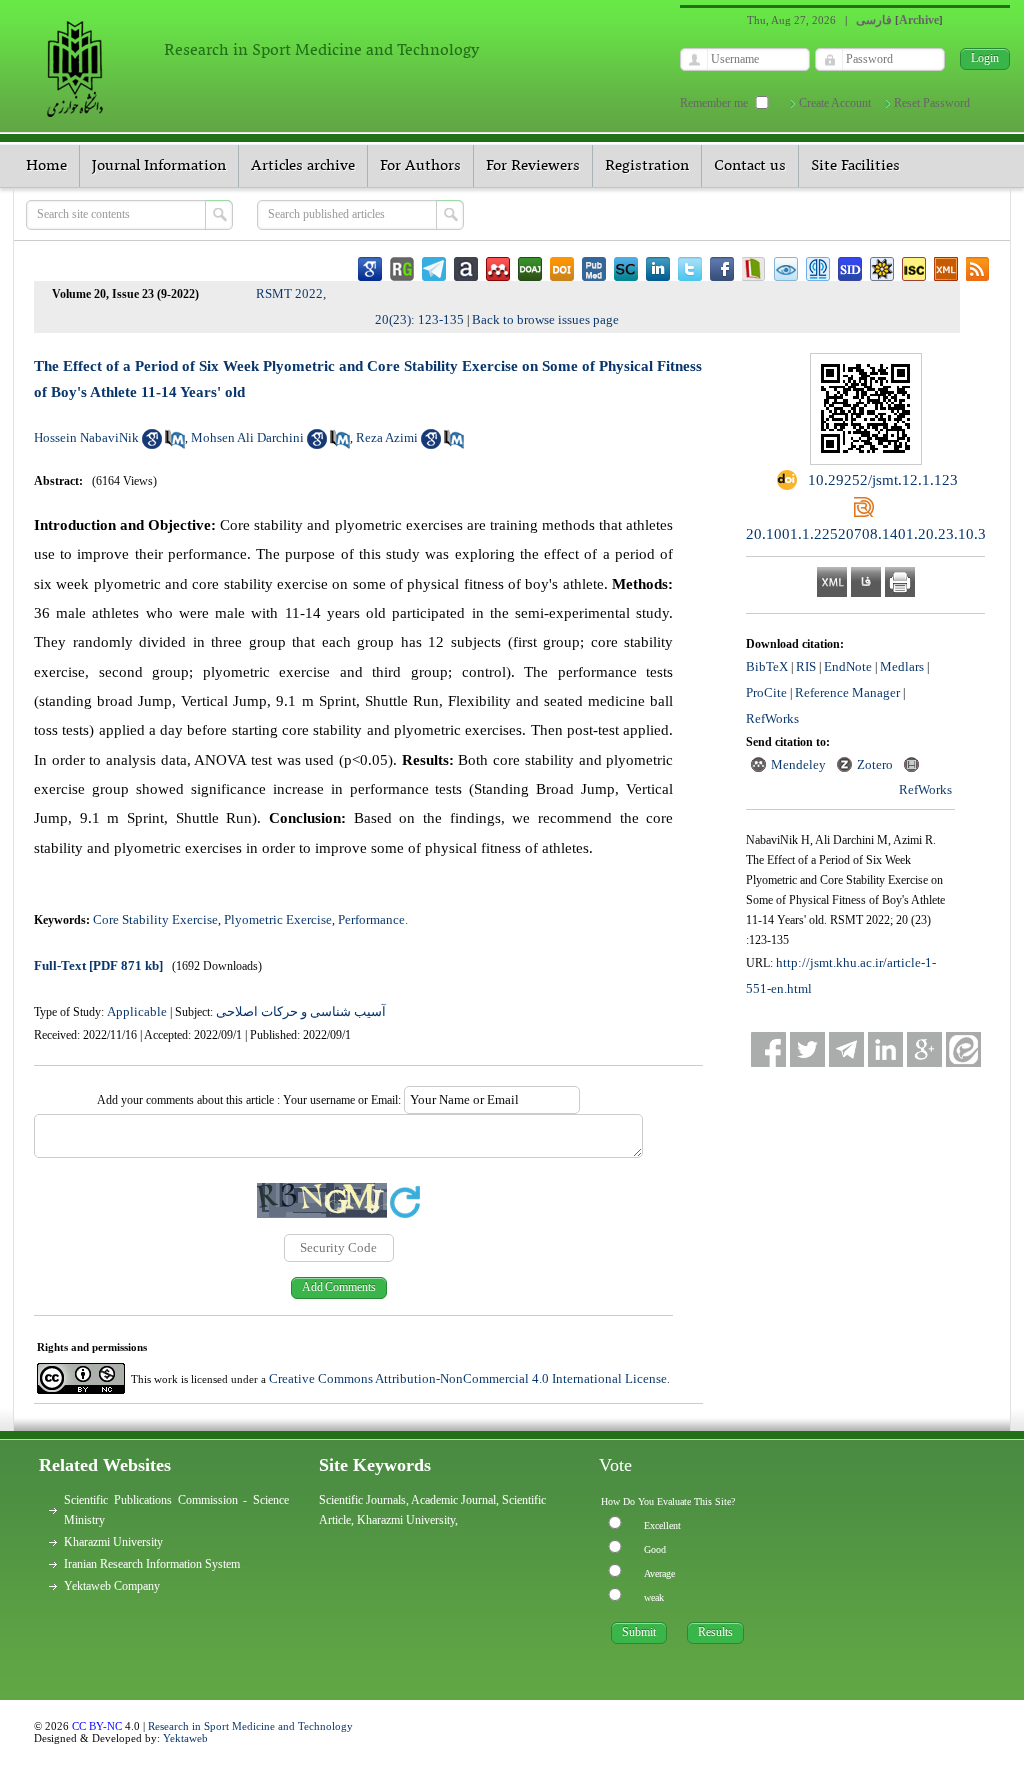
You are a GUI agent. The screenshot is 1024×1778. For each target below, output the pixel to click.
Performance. (373, 919)
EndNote (848, 666)
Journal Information (159, 166)
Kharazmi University (113, 1542)
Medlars (902, 666)
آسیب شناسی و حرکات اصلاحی (301, 1011)
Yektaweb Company (112, 1586)
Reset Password (932, 103)
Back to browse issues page (545, 319)
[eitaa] (963, 1049)
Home (46, 166)
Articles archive (303, 166)
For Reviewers (533, 166)
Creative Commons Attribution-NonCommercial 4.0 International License (468, 1378)
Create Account (835, 103)
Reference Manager (847, 692)
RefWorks (772, 718)
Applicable (137, 1011)
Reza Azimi (387, 437)
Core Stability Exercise (155, 919)
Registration (647, 166)
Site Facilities (855, 166)
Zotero (875, 764)
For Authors (420, 166)
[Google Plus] (924, 1049)
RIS (806, 666)
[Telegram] (846, 1049)
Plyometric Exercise (278, 919)
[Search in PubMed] (175, 444)
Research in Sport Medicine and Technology (250, 1726)
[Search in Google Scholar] (152, 444)
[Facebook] (768, 1049)
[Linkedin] (885, 1049)
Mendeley (798, 764)
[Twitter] (807, 1049)
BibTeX (767, 666)
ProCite (766, 692)
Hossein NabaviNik (86, 437)
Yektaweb (185, 1738)
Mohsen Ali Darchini (247, 437)
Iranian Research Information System (152, 1564)
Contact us (750, 166)
